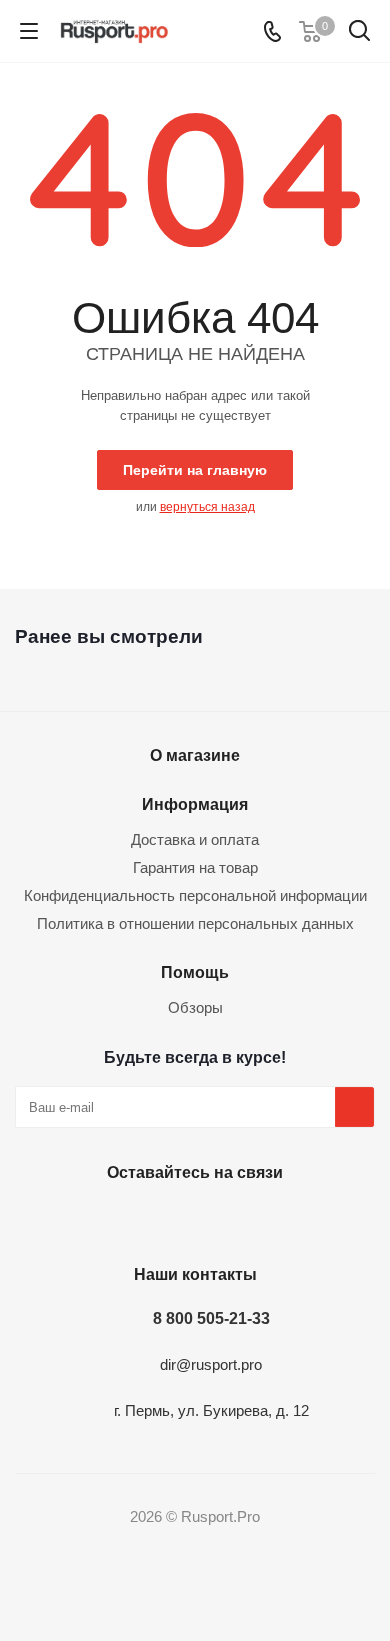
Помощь (195, 972)
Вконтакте (190, 1219)
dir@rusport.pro (211, 1364)
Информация (195, 804)
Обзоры (195, 1007)
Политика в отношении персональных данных (195, 923)
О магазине (195, 755)
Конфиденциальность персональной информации (195, 895)
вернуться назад (207, 507)
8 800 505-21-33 (211, 1318)
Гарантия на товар (195, 867)
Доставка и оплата (195, 839)
